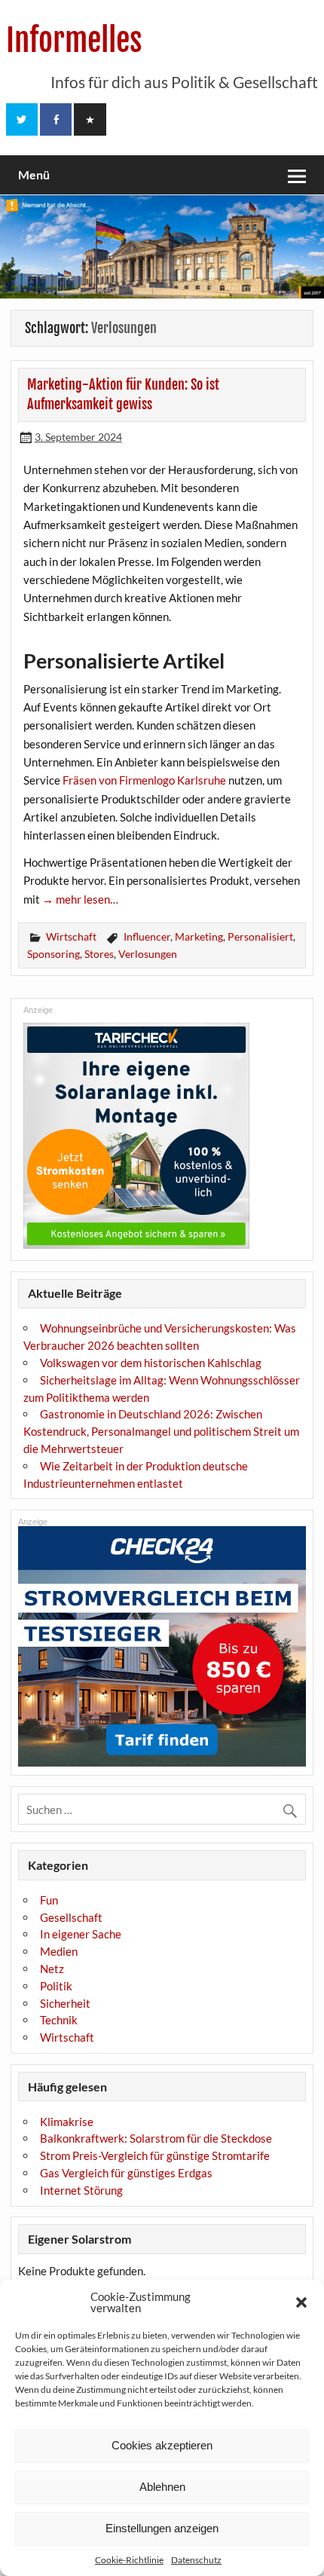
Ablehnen (162, 2487)
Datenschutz (196, 2560)
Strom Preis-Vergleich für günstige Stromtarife (155, 2155)
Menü (34, 174)
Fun (49, 1900)
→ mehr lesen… (80, 899)
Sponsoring (53, 954)
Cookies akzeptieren (162, 2445)
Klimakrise (67, 2122)
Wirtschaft (71, 936)
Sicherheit (65, 2003)
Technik (59, 2020)
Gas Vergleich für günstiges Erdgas (126, 2173)
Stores (99, 954)
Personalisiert (260, 936)
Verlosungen (148, 954)
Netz (52, 1969)
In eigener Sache (81, 1934)
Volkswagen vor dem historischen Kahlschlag (151, 1363)
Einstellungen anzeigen (162, 2528)
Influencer (147, 936)
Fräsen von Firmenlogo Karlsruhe (144, 780)
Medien (59, 1951)
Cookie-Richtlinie (129, 2560)
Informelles (74, 40)
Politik (56, 1986)
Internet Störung (81, 2190)
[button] (301, 2302)
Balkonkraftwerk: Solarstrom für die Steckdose (156, 2138)
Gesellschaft (71, 1917)
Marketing (199, 936)
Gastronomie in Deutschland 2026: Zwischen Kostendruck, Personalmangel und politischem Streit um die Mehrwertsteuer (161, 1431)
